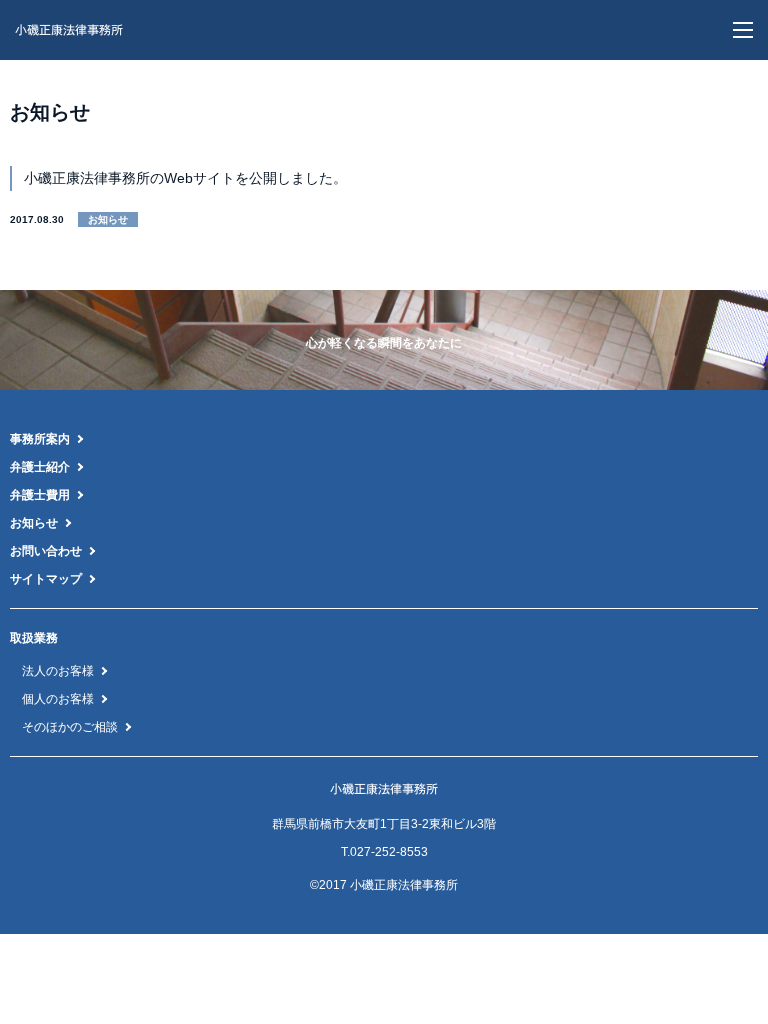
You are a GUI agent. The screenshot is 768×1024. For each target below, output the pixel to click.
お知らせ (34, 523)
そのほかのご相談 (70, 727)
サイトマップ (46, 579)
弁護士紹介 (40, 467)
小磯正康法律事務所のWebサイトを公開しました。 (185, 178)
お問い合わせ (46, 551)
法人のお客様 (58, 671)
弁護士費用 (40, 495)
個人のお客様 (58, 699)
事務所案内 (40, 439)
